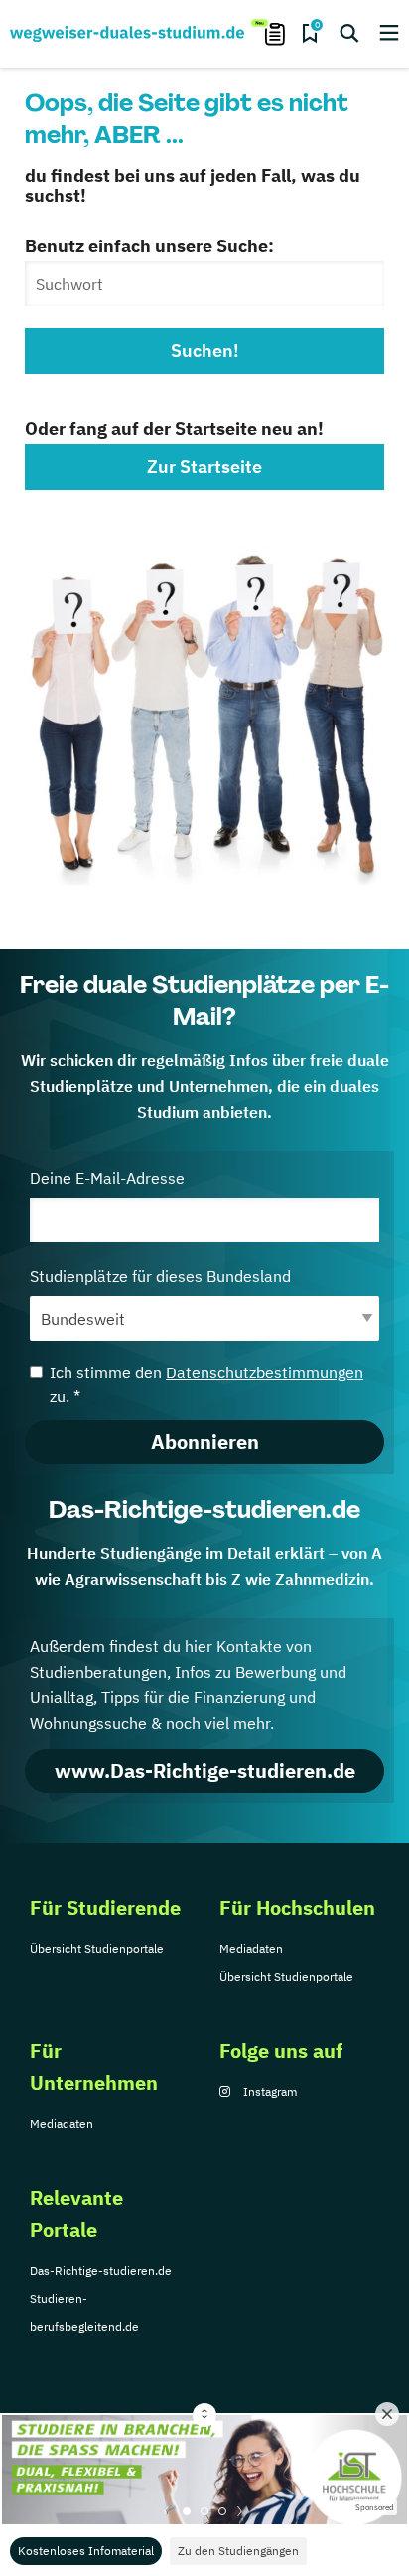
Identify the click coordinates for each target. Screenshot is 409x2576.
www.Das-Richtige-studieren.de (205, 1771)
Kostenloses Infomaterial (86, 2551)
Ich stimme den (206, 1384)
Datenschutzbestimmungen (265, 1372)
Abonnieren (205, 1442)
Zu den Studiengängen (238, 2551)
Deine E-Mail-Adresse (107, 1178)
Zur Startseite (204, 467)
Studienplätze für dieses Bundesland (160, 1276)
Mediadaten (251, 1948)
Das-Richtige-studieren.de (101, 2270)
